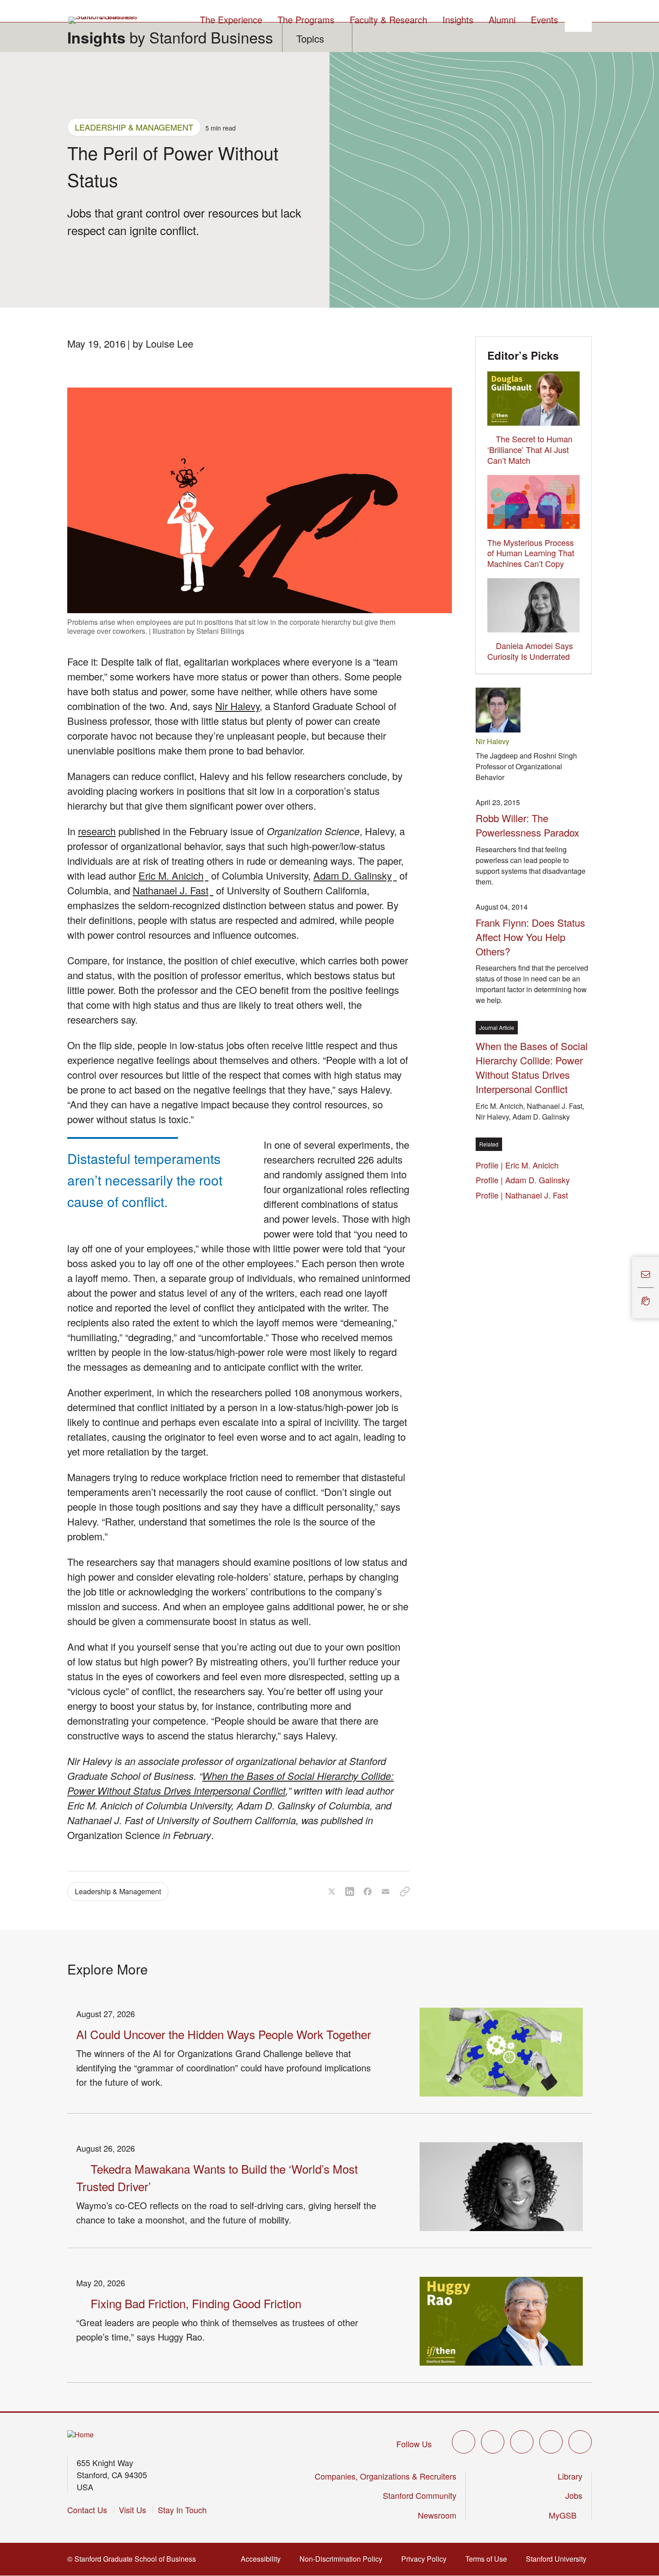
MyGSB (566, 2515)
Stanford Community (420, 2495)
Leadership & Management (134, 127)
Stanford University (559, 2559)
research (97, 831)
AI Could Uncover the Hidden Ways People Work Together (224, 2034)
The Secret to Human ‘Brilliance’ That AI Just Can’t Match (530, 449)
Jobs (574, 2495)
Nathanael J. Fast (173, 890)
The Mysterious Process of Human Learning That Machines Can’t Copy (531, 553)
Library (570, 2476)
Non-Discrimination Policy (344, 2559)
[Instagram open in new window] (522, 2442)
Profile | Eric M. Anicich (520, 1165)
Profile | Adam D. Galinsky (525, 1180)
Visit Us (132, 2510)
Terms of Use (489, 2559)
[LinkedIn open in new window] (580, 2442)
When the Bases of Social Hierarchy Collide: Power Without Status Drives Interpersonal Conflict (230, 1783)
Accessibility (263, 2559)
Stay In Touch (182, 2510)
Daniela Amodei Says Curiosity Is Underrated (530, 651)
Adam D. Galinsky (355, 875)
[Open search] (578, 18)
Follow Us (414, 2444)
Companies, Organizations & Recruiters (386, 2476)
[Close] (627, 1288)
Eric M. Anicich (173, 875)
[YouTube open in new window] (551, 2442)
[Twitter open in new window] (464, 2442)
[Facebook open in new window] (493, 2442)
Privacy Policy (427, 2559)
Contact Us (87, 2510)
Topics (310, 38)
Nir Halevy (237, 706)
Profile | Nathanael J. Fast (524, 1195)
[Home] (80, 2435)
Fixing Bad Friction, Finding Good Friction (196, 2303)
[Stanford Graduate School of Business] (104, 20)
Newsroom (437, 2515)
